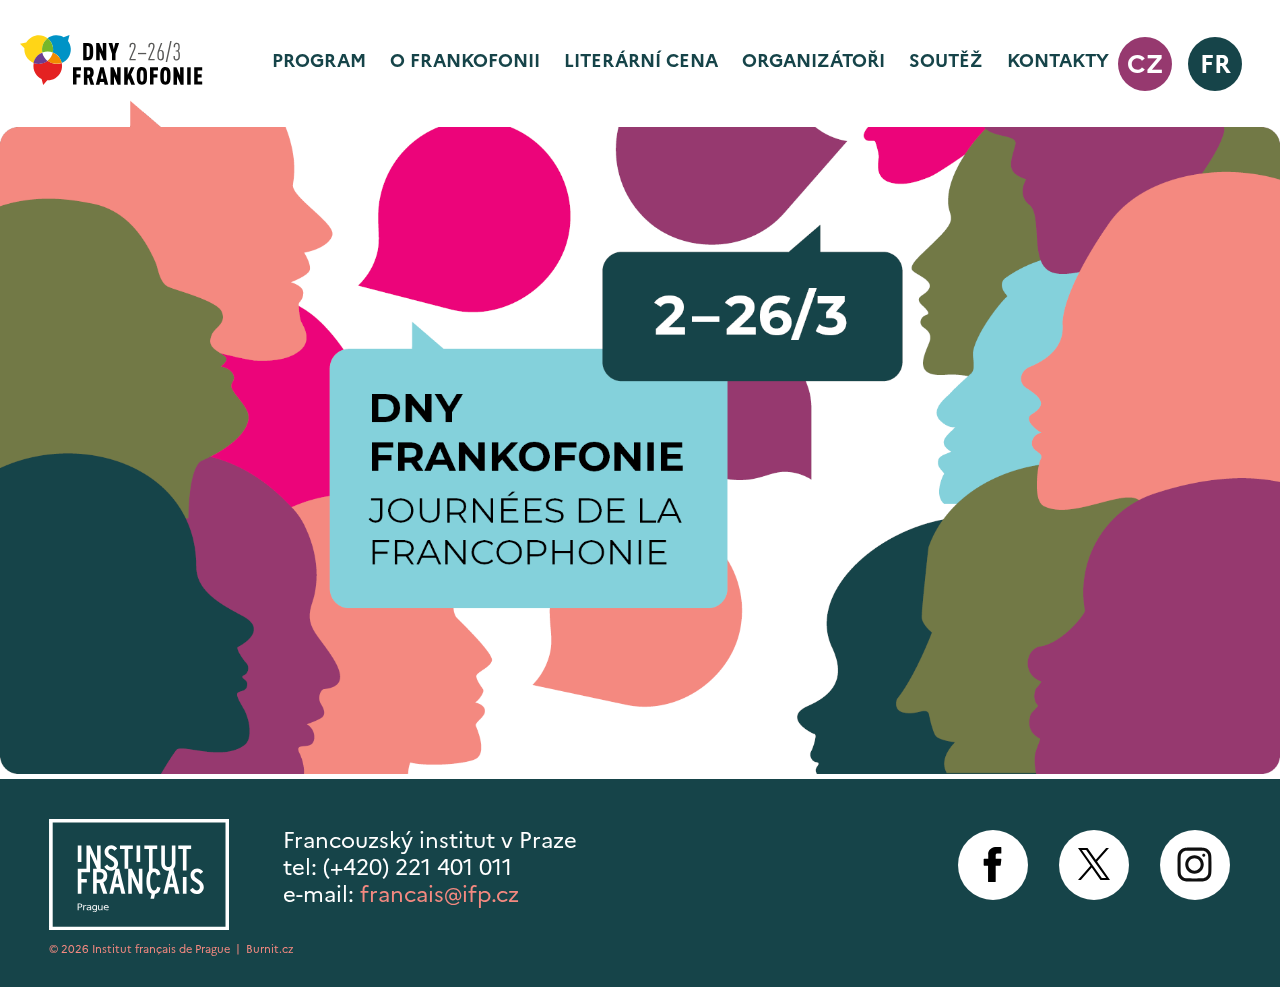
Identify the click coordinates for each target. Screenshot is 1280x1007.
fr (1215, 64)
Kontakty (1058, 60)
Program (319, 60)
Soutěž (946, 60)
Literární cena (641, 60)
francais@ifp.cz (439, 894)
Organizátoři (813, 60)
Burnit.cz (270, 949)
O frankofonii (465, 60)
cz (1145, 64)
